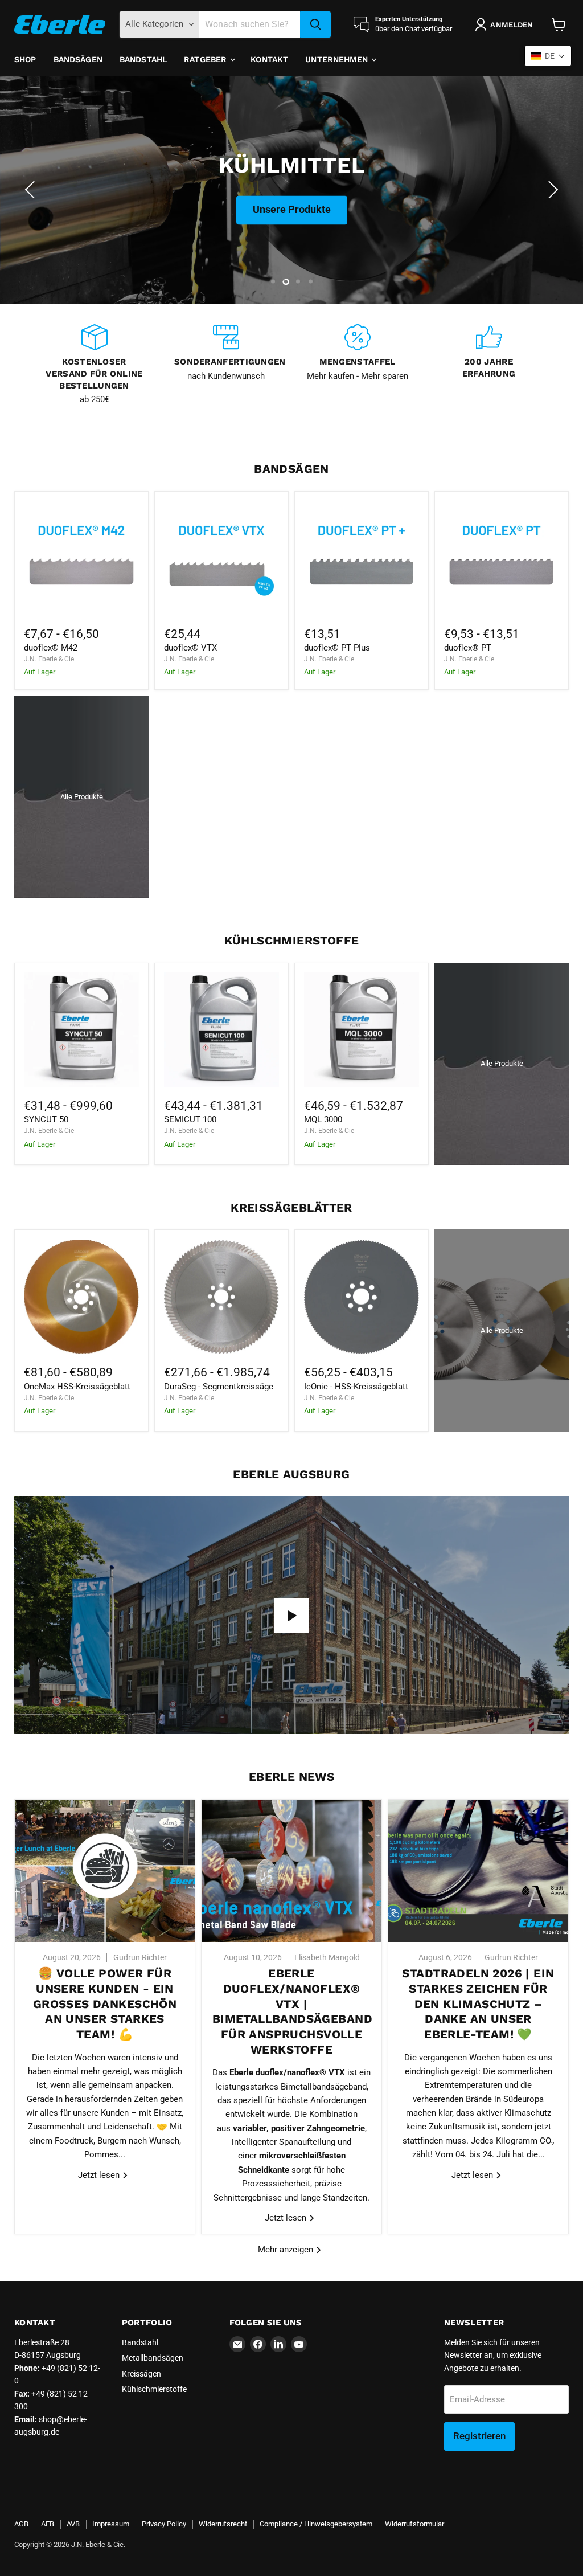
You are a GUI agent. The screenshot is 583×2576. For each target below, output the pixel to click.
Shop (25, 59)
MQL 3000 (323, 1119)
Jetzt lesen (100, 2175)
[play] (291, 1616)
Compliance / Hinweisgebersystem (316, 2524)
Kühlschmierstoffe (154, 2389)
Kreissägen (141, 2374)
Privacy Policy (164, 2524)
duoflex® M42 (51, 648)
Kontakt (269, 59)
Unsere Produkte (292, 239)
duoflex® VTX (190, 648)
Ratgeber (206, 59)
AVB (73, 2524)
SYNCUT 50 (46, 1119)
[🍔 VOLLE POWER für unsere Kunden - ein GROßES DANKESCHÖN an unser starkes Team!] (105, 1871)
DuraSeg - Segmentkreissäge (219, 1387)
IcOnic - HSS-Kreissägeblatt (356, 1387)
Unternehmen (338, 59)
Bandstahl (143, 59)
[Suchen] (315, 24)
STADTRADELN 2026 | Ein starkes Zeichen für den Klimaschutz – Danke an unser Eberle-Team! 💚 (478, 2004)
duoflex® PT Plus (337, 648)
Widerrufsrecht (223, 2524)
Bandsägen (78, 59)
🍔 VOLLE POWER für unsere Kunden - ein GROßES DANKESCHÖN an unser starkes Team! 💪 (105, 2004)
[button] (31, 190)
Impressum (111, 2524)
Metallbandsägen (153, 2358)
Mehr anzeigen (287, 2250)
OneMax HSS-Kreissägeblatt (77, 1387)
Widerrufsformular (414, 2524)
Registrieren (479, 2436)
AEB (48, 2524)
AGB (21, 2524)
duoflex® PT (468, 648)
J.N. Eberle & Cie (49, 659)
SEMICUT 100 (190, 1119)
